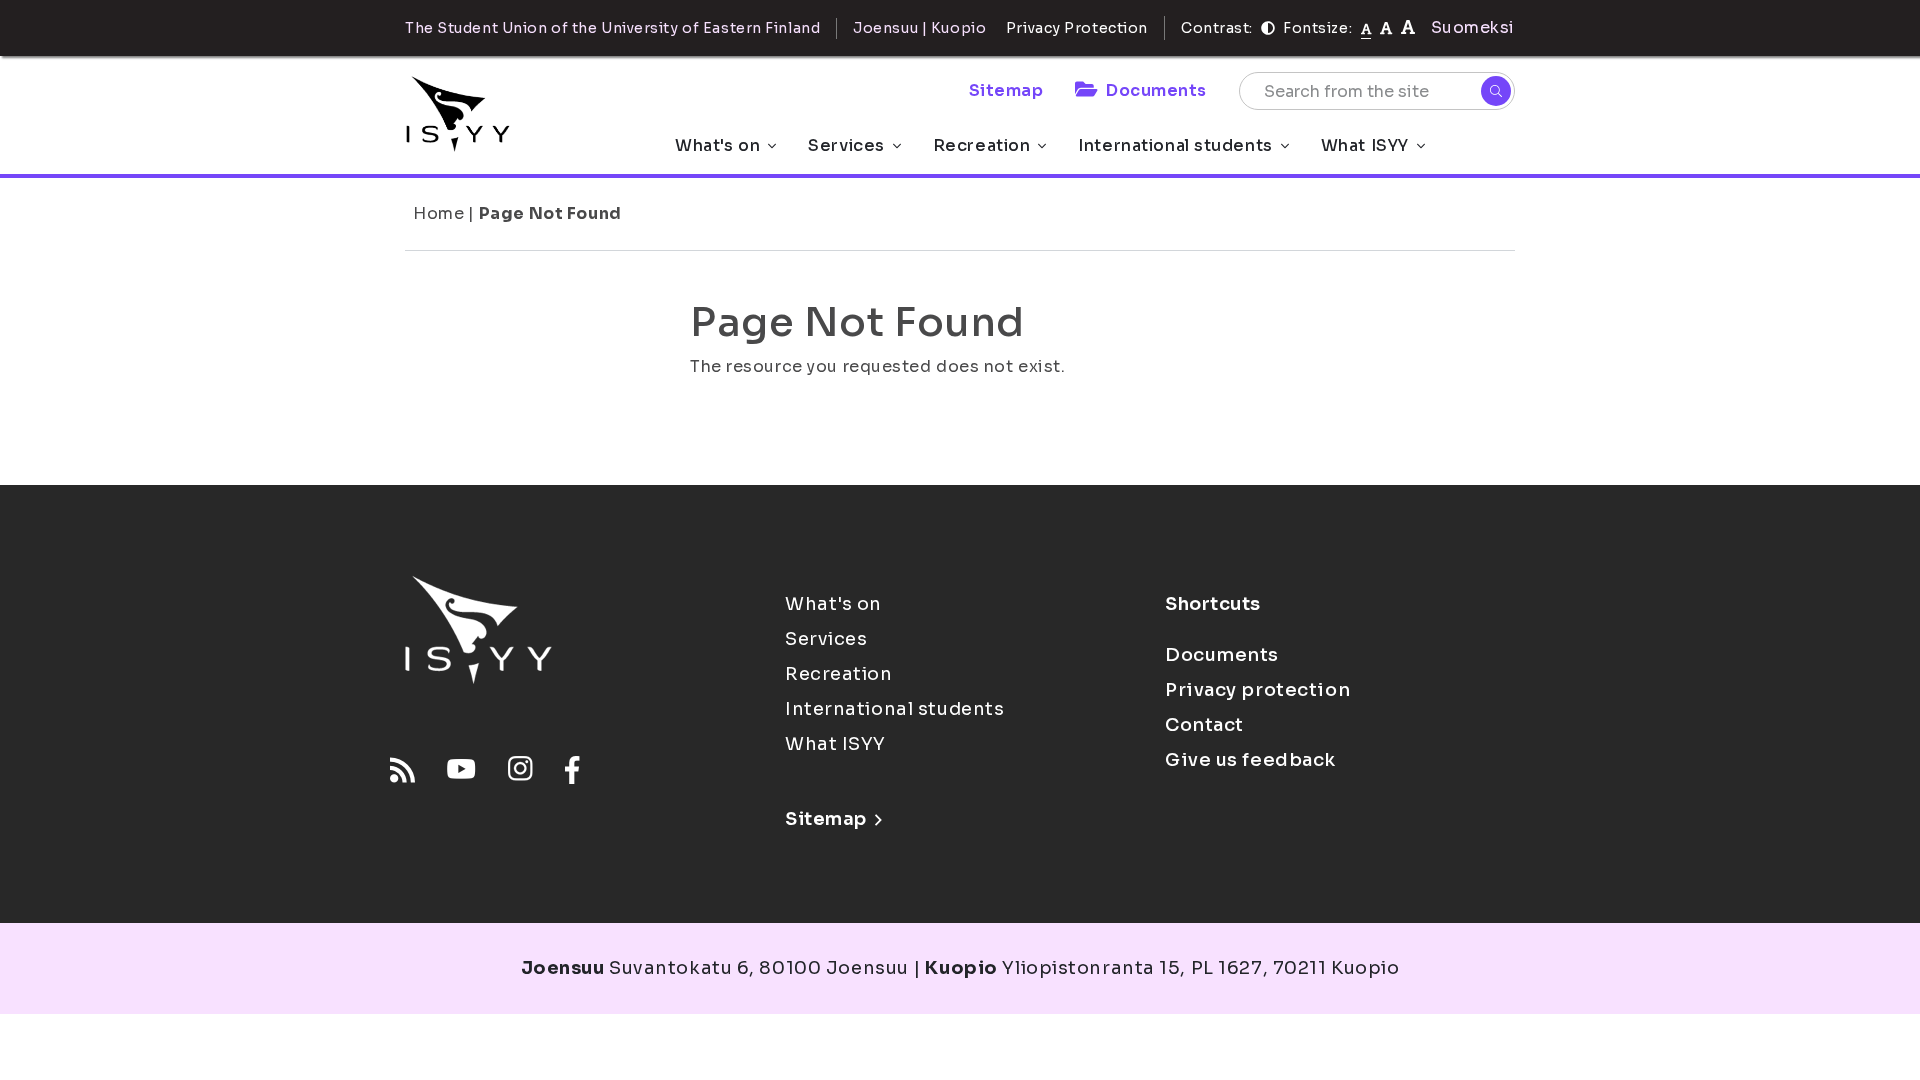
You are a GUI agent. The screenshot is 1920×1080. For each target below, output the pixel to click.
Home (438, 213)
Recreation (982, 145)
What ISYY (1365, 145)
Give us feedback (1250, 760)
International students (1175, 145)
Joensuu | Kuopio (919, 28)
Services (846, 145)
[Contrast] (1268, 28)
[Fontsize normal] (1366, 28)
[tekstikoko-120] (1408, 27)
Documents (1156, 90)
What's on (717, 145)
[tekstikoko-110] (1386, 27)
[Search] (1496, 91)
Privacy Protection (1077, 28)
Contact (1204, 725)
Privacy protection (1257, 690)
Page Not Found (550, 213)
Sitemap (1006, 90)
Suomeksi (1473, 27)
